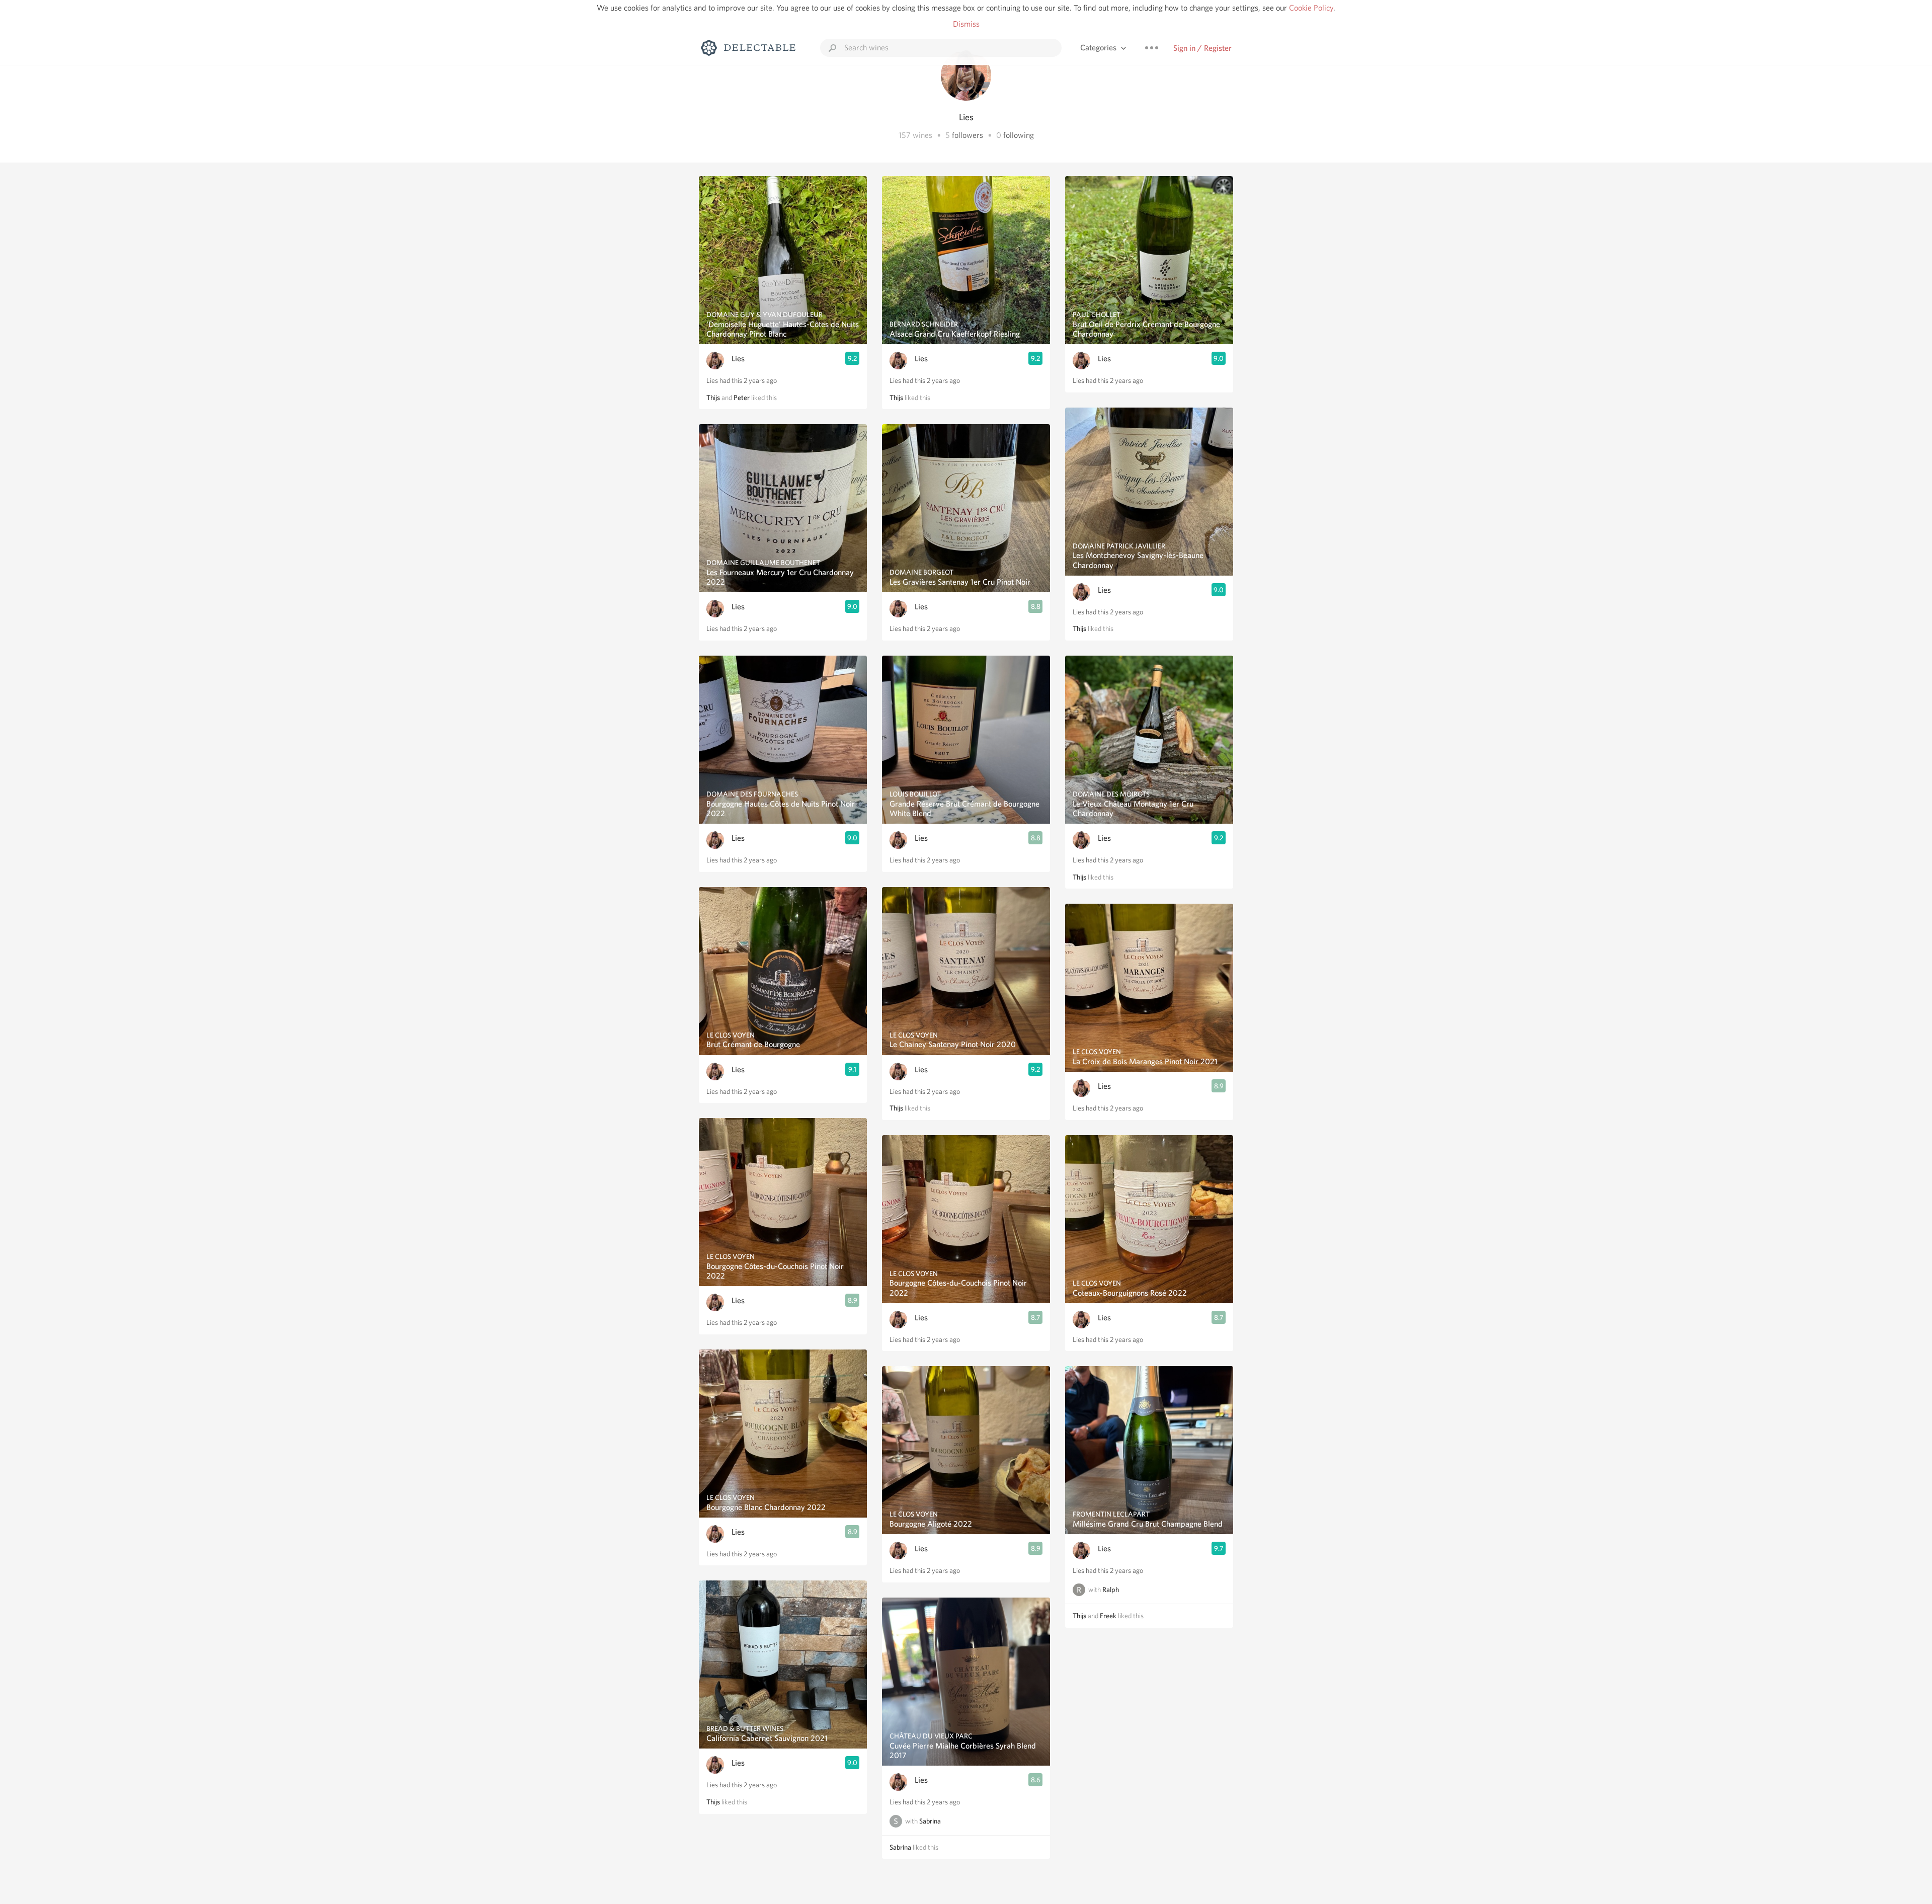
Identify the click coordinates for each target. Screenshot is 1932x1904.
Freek (1108, 1616)
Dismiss (966, 24)
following (1019, 135)
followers (968, 135)
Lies (738, 359)
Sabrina (930, 1821)
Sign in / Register (1202, 48)
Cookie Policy (1311, 8)
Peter (742, 398)
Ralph (1111, 1590)
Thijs (713, 398)
